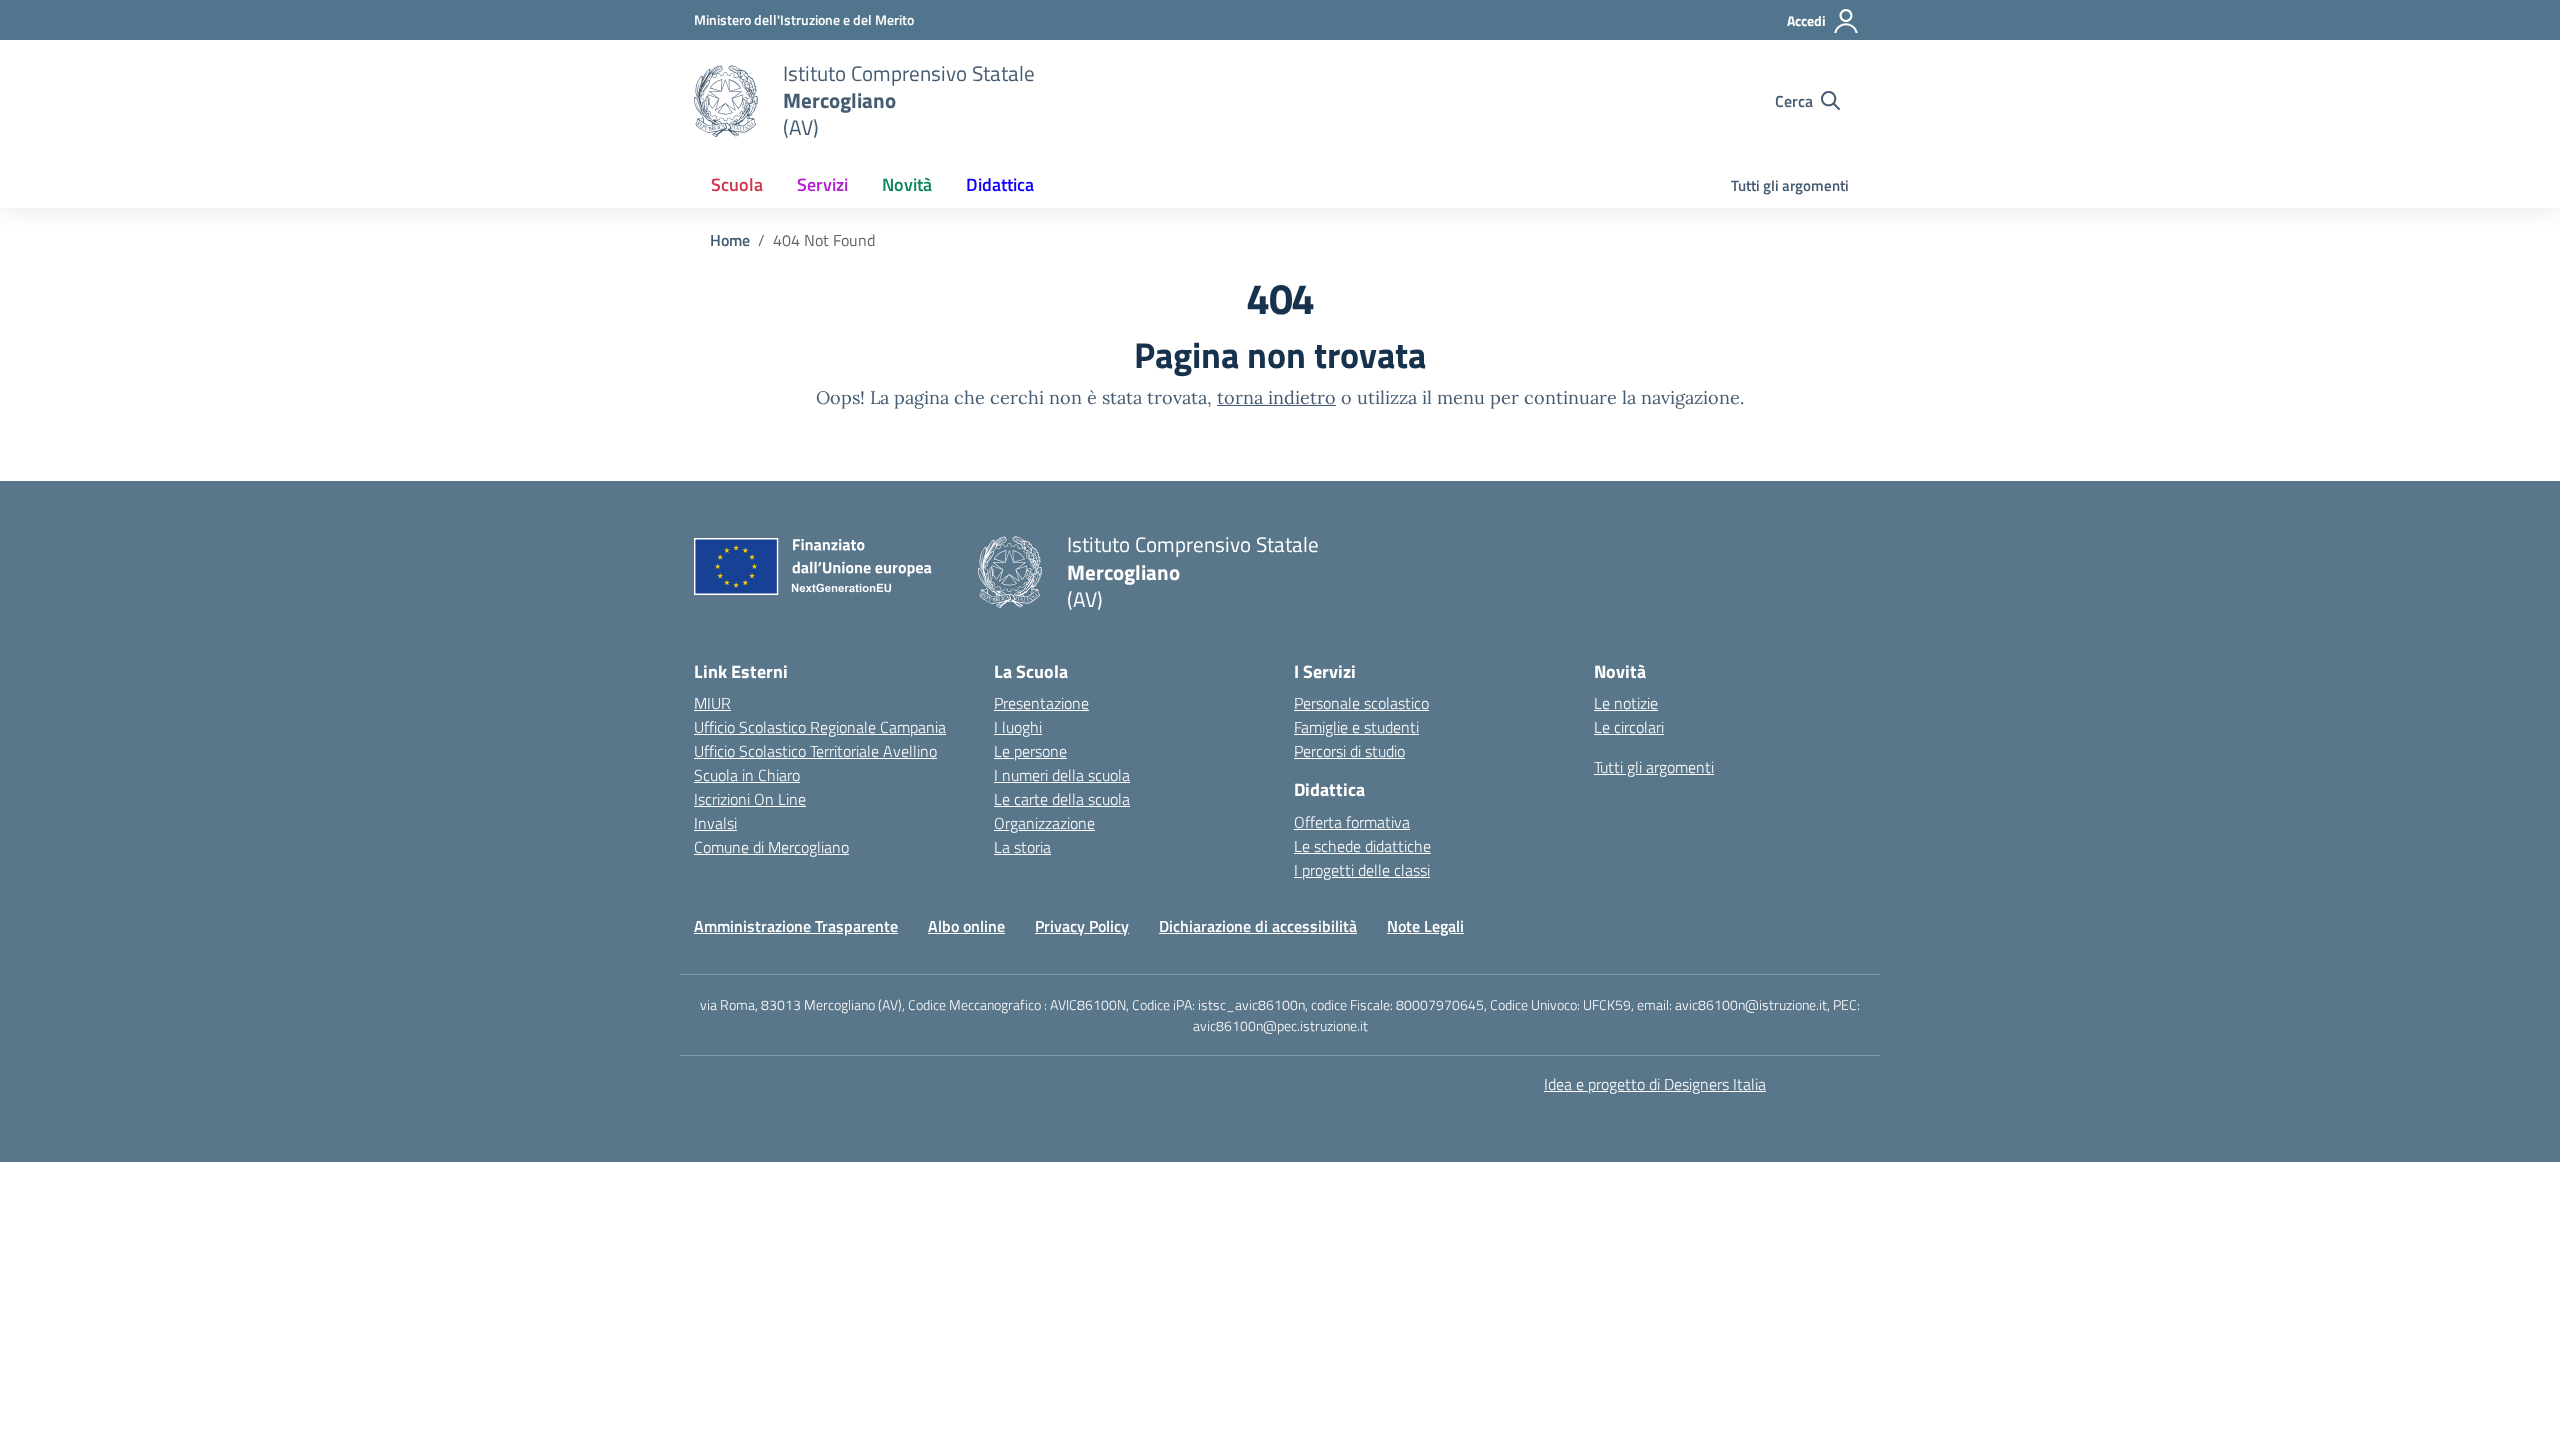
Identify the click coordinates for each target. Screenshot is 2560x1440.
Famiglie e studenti (1356, 727)
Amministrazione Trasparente (796, 926)
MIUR (712, 703)
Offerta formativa (1352, 822)
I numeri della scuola (1062, 775)
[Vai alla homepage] (726, 101)
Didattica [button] (1000, 184)
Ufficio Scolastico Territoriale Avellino (815, 751)
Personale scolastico (1361, 703)
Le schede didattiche (1362, 846)
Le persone (1030, 751)
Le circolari (1629, 727)
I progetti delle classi (1362, 870)
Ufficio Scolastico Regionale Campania (820, 727)
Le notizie (1626, 703)
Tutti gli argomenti (1790, 185)
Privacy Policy (1082, 926)
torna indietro (1276, 397)
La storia (1022, 847)
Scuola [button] (737, 184)
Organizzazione (1044, 823)
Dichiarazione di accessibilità (1258, 926)
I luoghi (1018, 727)
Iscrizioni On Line (750, 799)
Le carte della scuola (1062, 799)
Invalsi (715, 823)
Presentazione (1041, 703)
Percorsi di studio (1349, 751)
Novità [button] (907, 184)
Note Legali (1425, 926)
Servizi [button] (822, 184)
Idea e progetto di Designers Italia (1655, 1084)
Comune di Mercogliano (771, 847)
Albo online (966, 926)
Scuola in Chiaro (747, 775)
